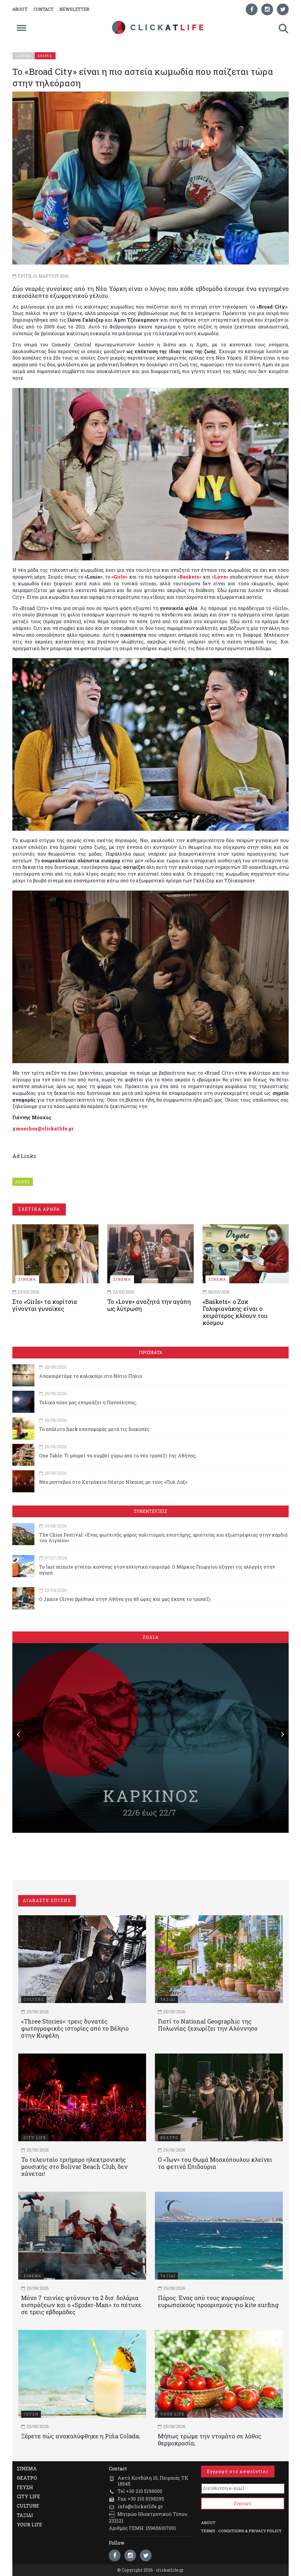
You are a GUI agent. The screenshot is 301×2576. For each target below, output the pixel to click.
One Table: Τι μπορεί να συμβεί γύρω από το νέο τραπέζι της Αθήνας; (118, 1455)
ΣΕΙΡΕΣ (23, 1182)
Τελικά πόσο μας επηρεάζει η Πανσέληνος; (88, 1402)
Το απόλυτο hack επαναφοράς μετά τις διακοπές (94, 1429)
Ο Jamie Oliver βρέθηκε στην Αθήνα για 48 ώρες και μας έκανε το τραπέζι (125, 1599)
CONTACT (44, 9)
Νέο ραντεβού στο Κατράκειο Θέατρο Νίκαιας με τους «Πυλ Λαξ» (113, 1482)
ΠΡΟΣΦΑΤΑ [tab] (150, 1352)
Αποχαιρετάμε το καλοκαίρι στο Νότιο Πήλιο (91, 1376)
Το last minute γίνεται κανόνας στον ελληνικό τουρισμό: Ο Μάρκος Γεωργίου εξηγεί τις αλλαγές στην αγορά (157, 1569)
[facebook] (252, 9)
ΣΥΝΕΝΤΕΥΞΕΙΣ (150, 1511)
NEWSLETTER (74, 9)
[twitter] (283, 9)
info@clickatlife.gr (140, 2506)
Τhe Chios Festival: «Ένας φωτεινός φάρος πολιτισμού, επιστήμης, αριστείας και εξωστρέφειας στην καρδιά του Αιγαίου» (163, 1537)
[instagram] (267, 9)
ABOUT (20, 9)
